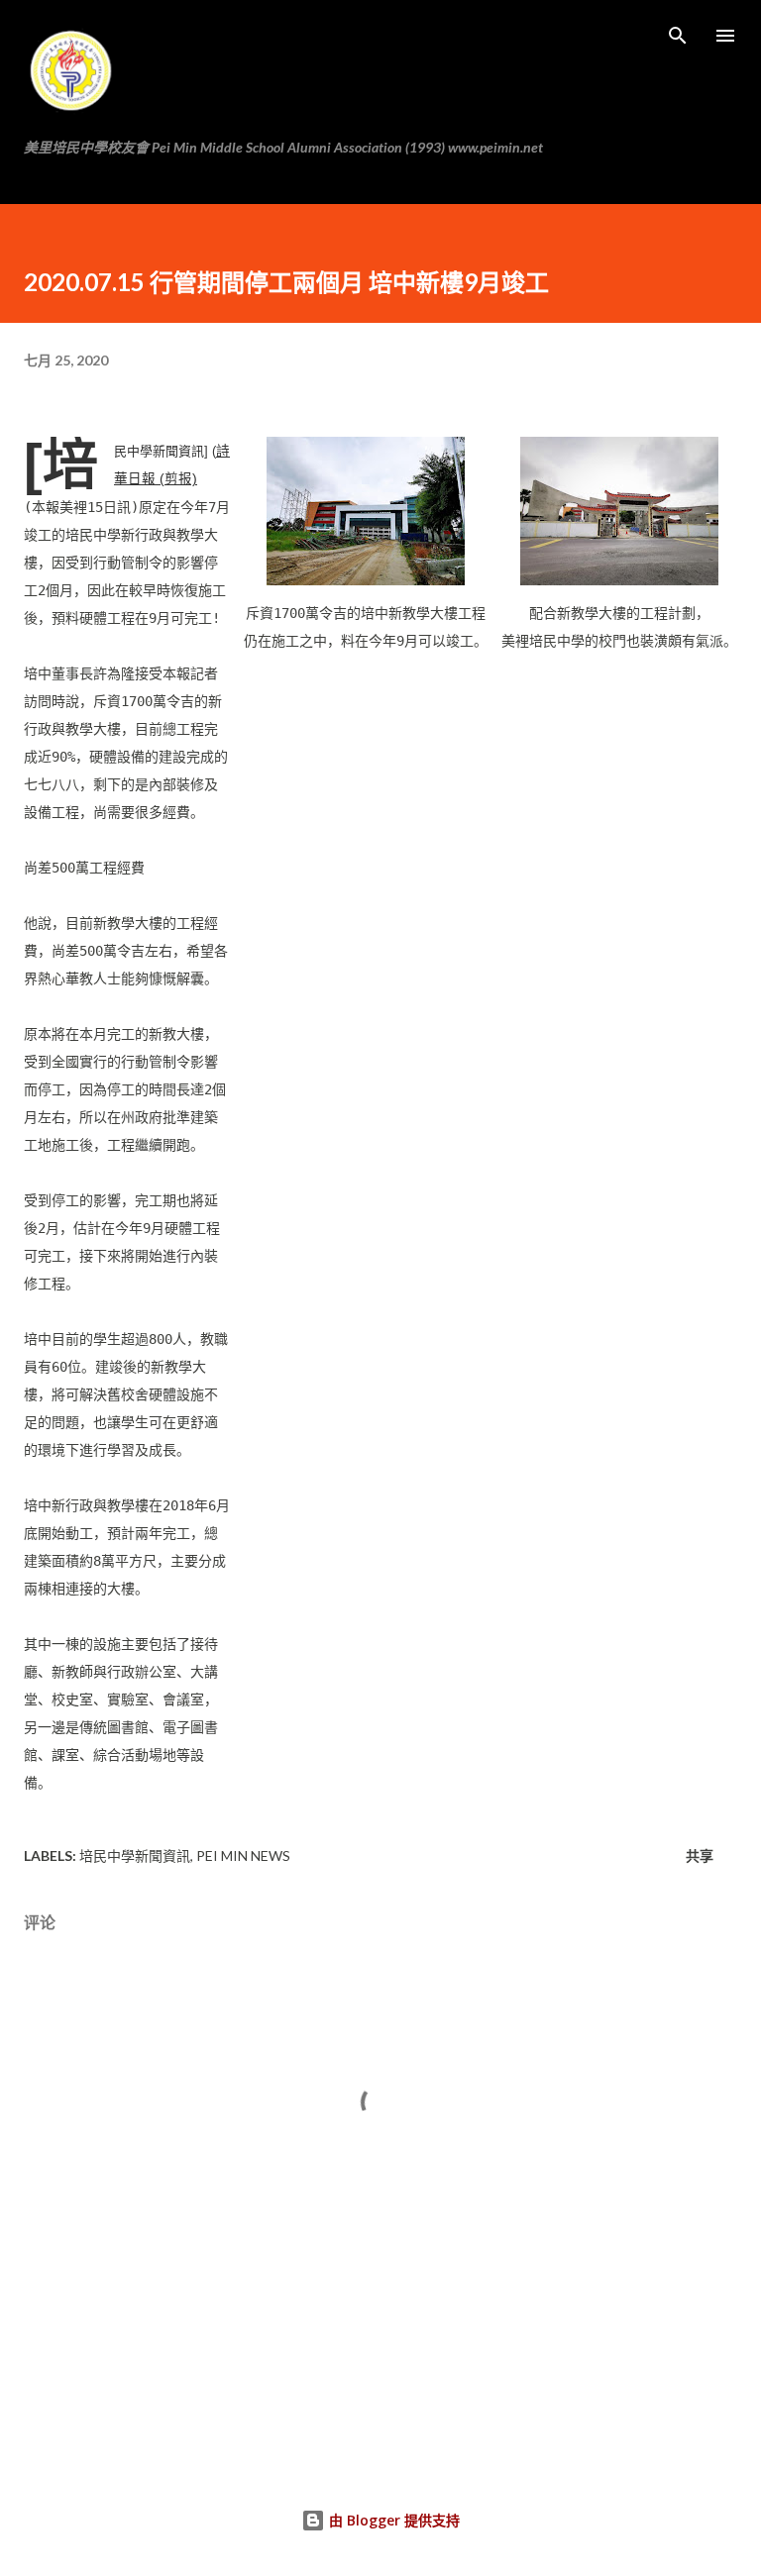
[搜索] (678, 36)
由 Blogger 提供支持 (392, 2520)
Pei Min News (243, 1855)
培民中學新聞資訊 (135, 1855)
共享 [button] (700, 1855)
